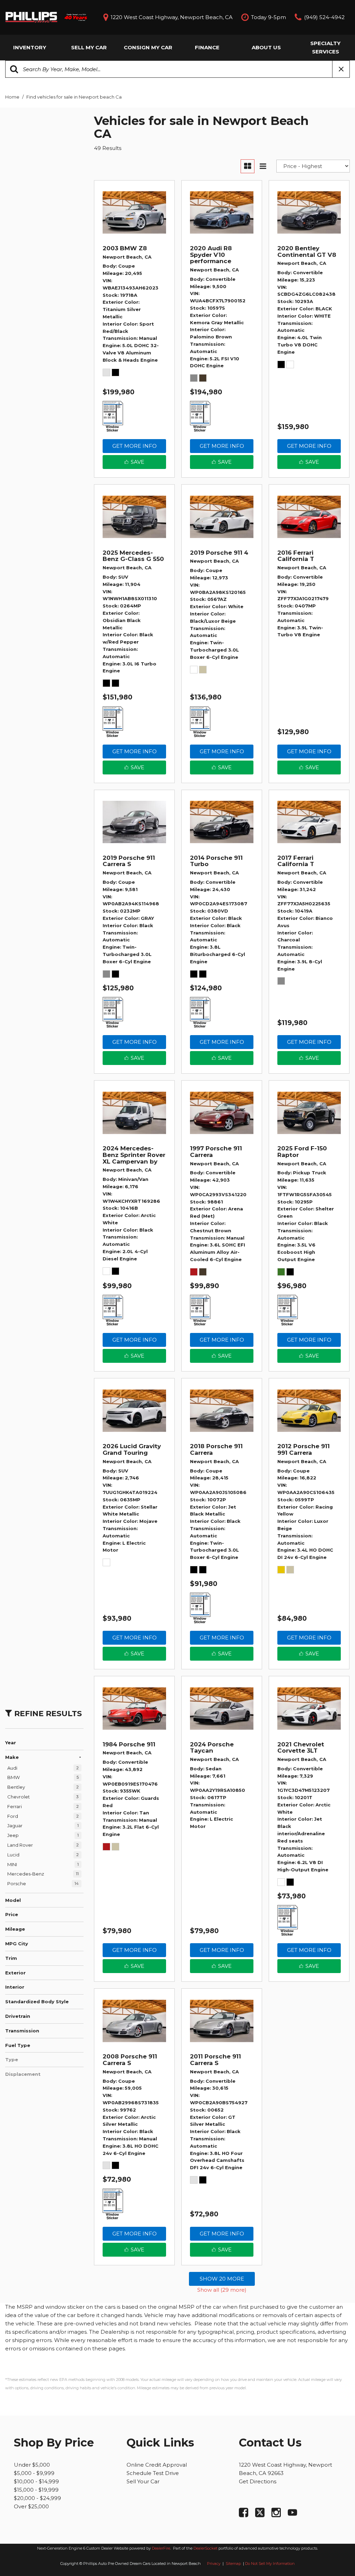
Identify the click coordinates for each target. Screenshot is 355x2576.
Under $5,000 (32, 2465)
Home (13, 97)
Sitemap (234, 2564)
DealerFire (161, 2548)
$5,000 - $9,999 (34, 2473)
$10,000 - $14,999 (36, 2481)
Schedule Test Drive (153, 2473)
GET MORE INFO (135, 446)
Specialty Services (325, 47)
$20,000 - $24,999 (37, 2498)
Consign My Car (148, 47)
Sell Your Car (143, 2481)
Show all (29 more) (222, 2290)
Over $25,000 (31, 2506)
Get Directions (258, 2481)
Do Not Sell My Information (270, 2564)
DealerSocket (205, 2548)
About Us (266, 47)
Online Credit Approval (157, 2465)
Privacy (214, 2564)
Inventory (30, 47)
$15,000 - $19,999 (36, 2490)
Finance (207, 47)
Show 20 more (222, 2279)
